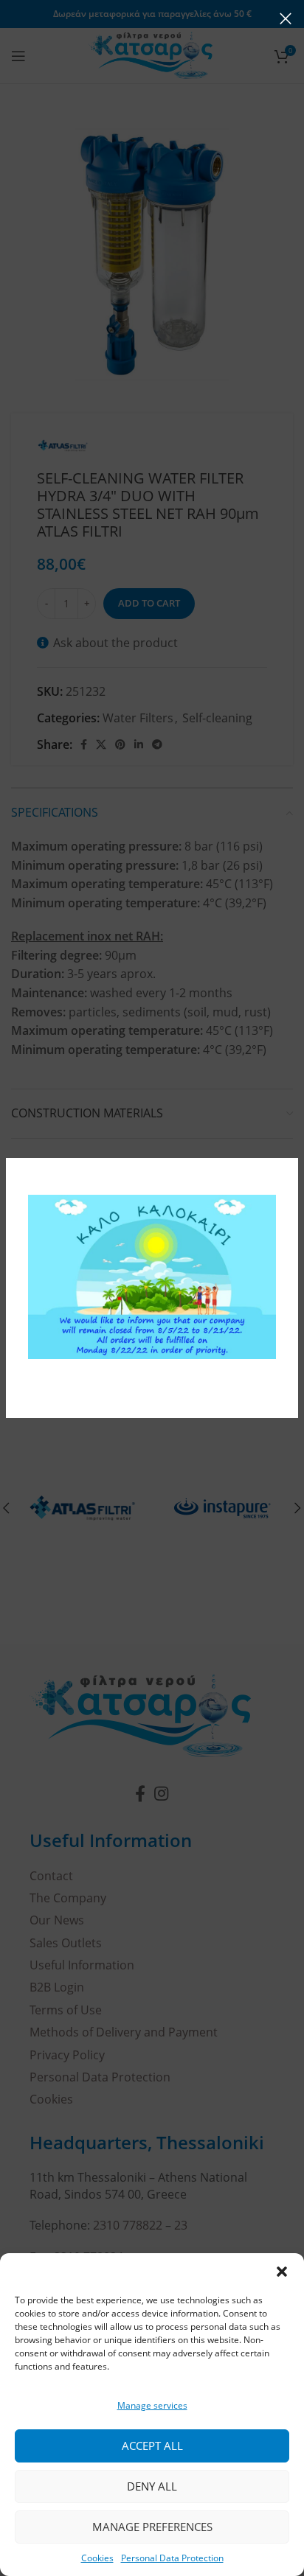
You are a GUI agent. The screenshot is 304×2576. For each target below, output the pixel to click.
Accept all (152, 2446)
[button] (282, 2272)
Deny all (152, 2486)
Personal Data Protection (172, 2558)
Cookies (97, 2558)
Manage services (152, 2405)
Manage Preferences (152, 2527)
